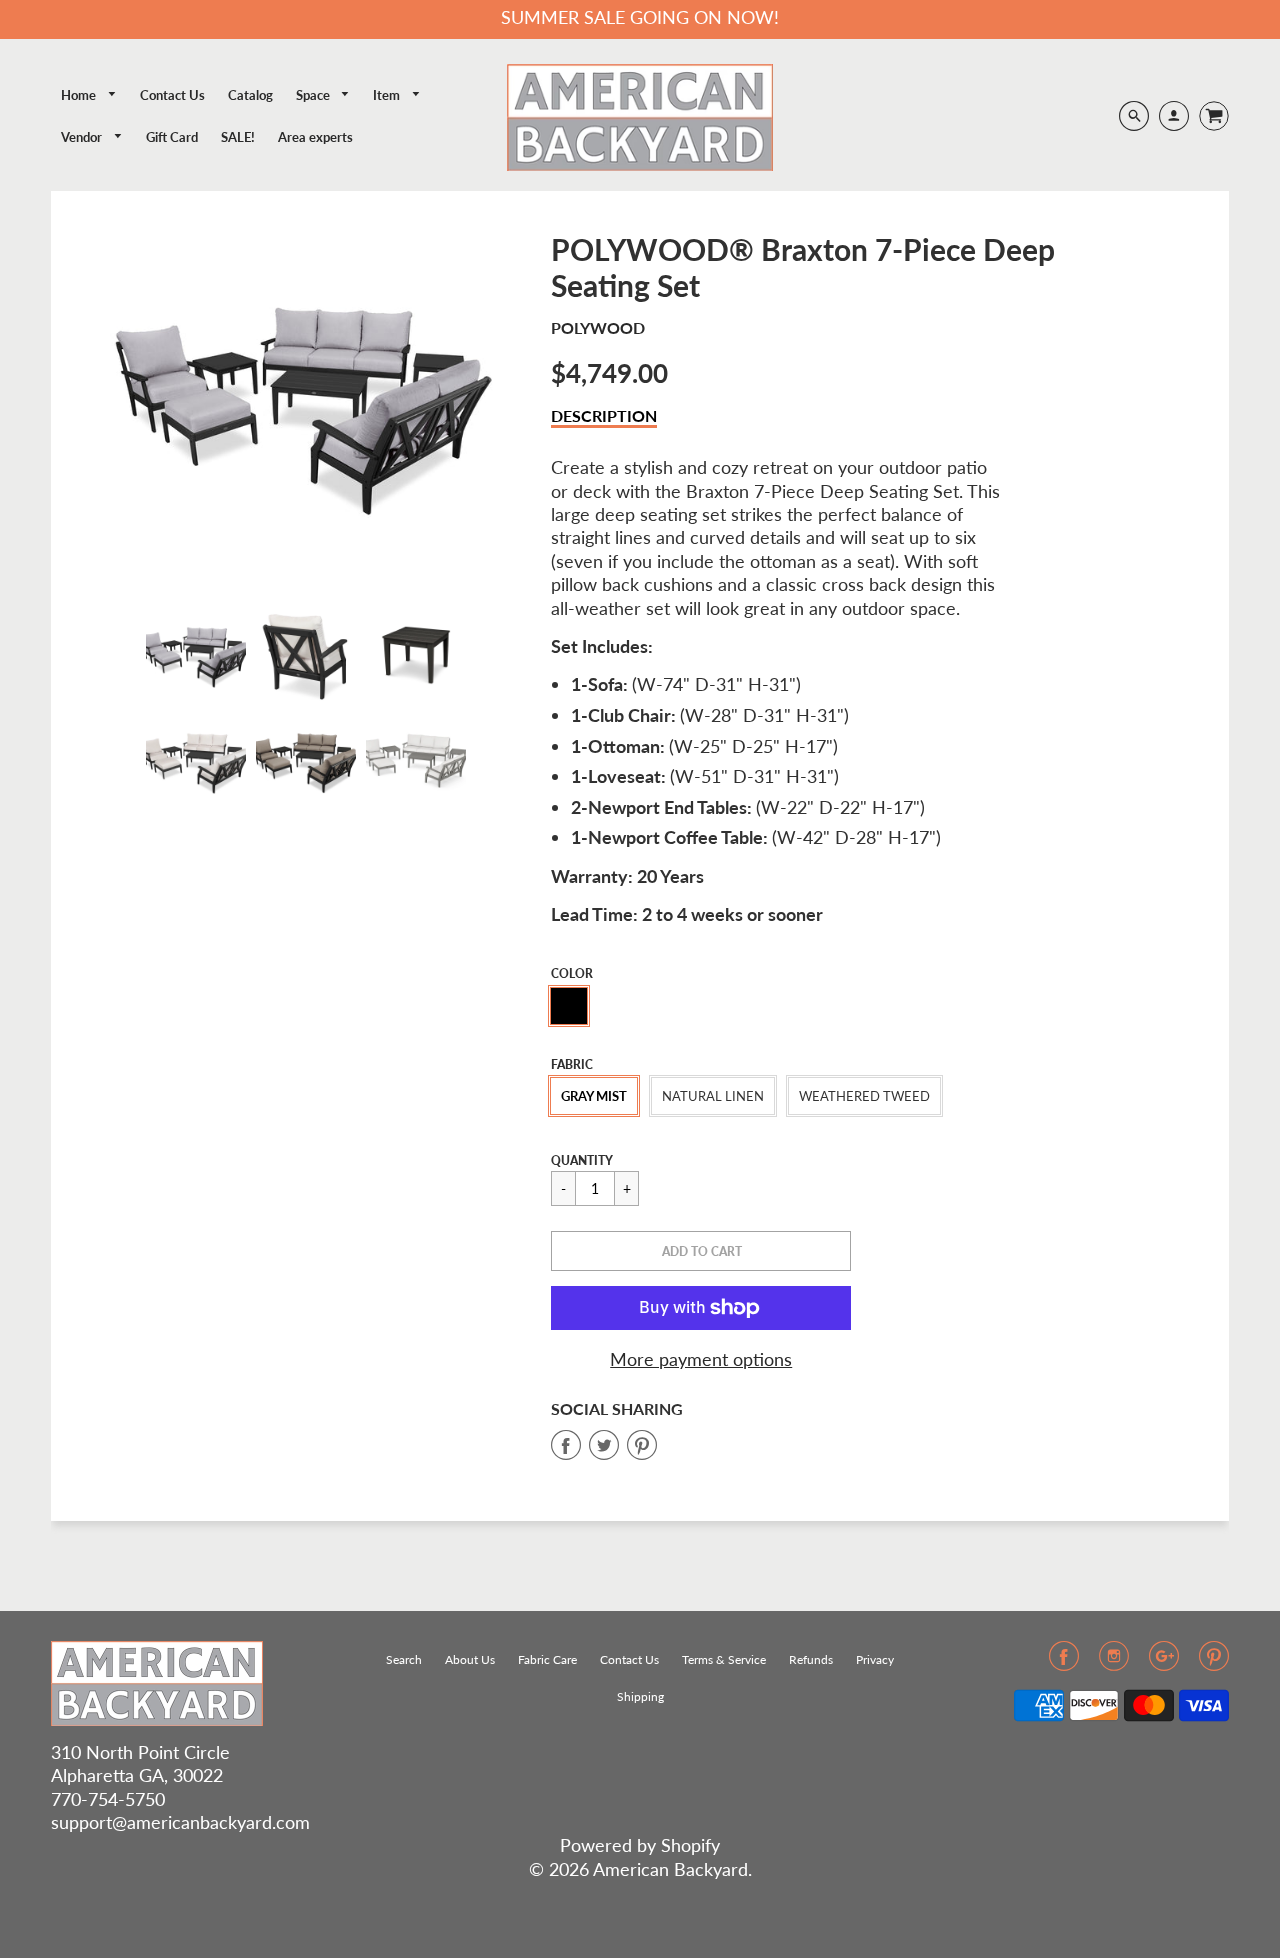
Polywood (598, 327)
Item (388, 95)
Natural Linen (713, 1096)
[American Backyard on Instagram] (1114, 1662)
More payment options (701, 1359)
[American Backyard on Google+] (1164, 1662)
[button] (701, 1251)
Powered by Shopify (640, 1845)
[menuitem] (89, 95)
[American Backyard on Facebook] (1064, 1662)
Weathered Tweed (864, 1096)
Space (314, 95)
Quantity (582, 1160)
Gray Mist (594, 1096)
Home (80, 95)
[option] (306, 403)
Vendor (83, 137)
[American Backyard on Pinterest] (1214, 1662)
